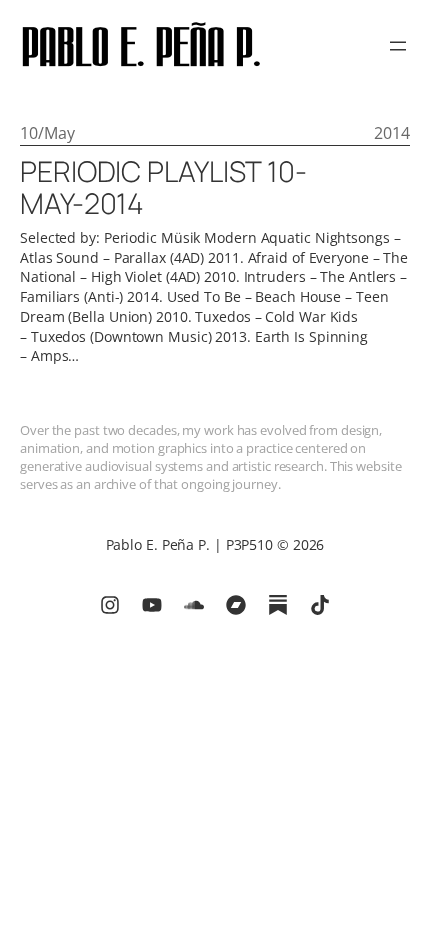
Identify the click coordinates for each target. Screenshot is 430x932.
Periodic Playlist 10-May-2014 (163, 188)
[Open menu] (398, 46)
